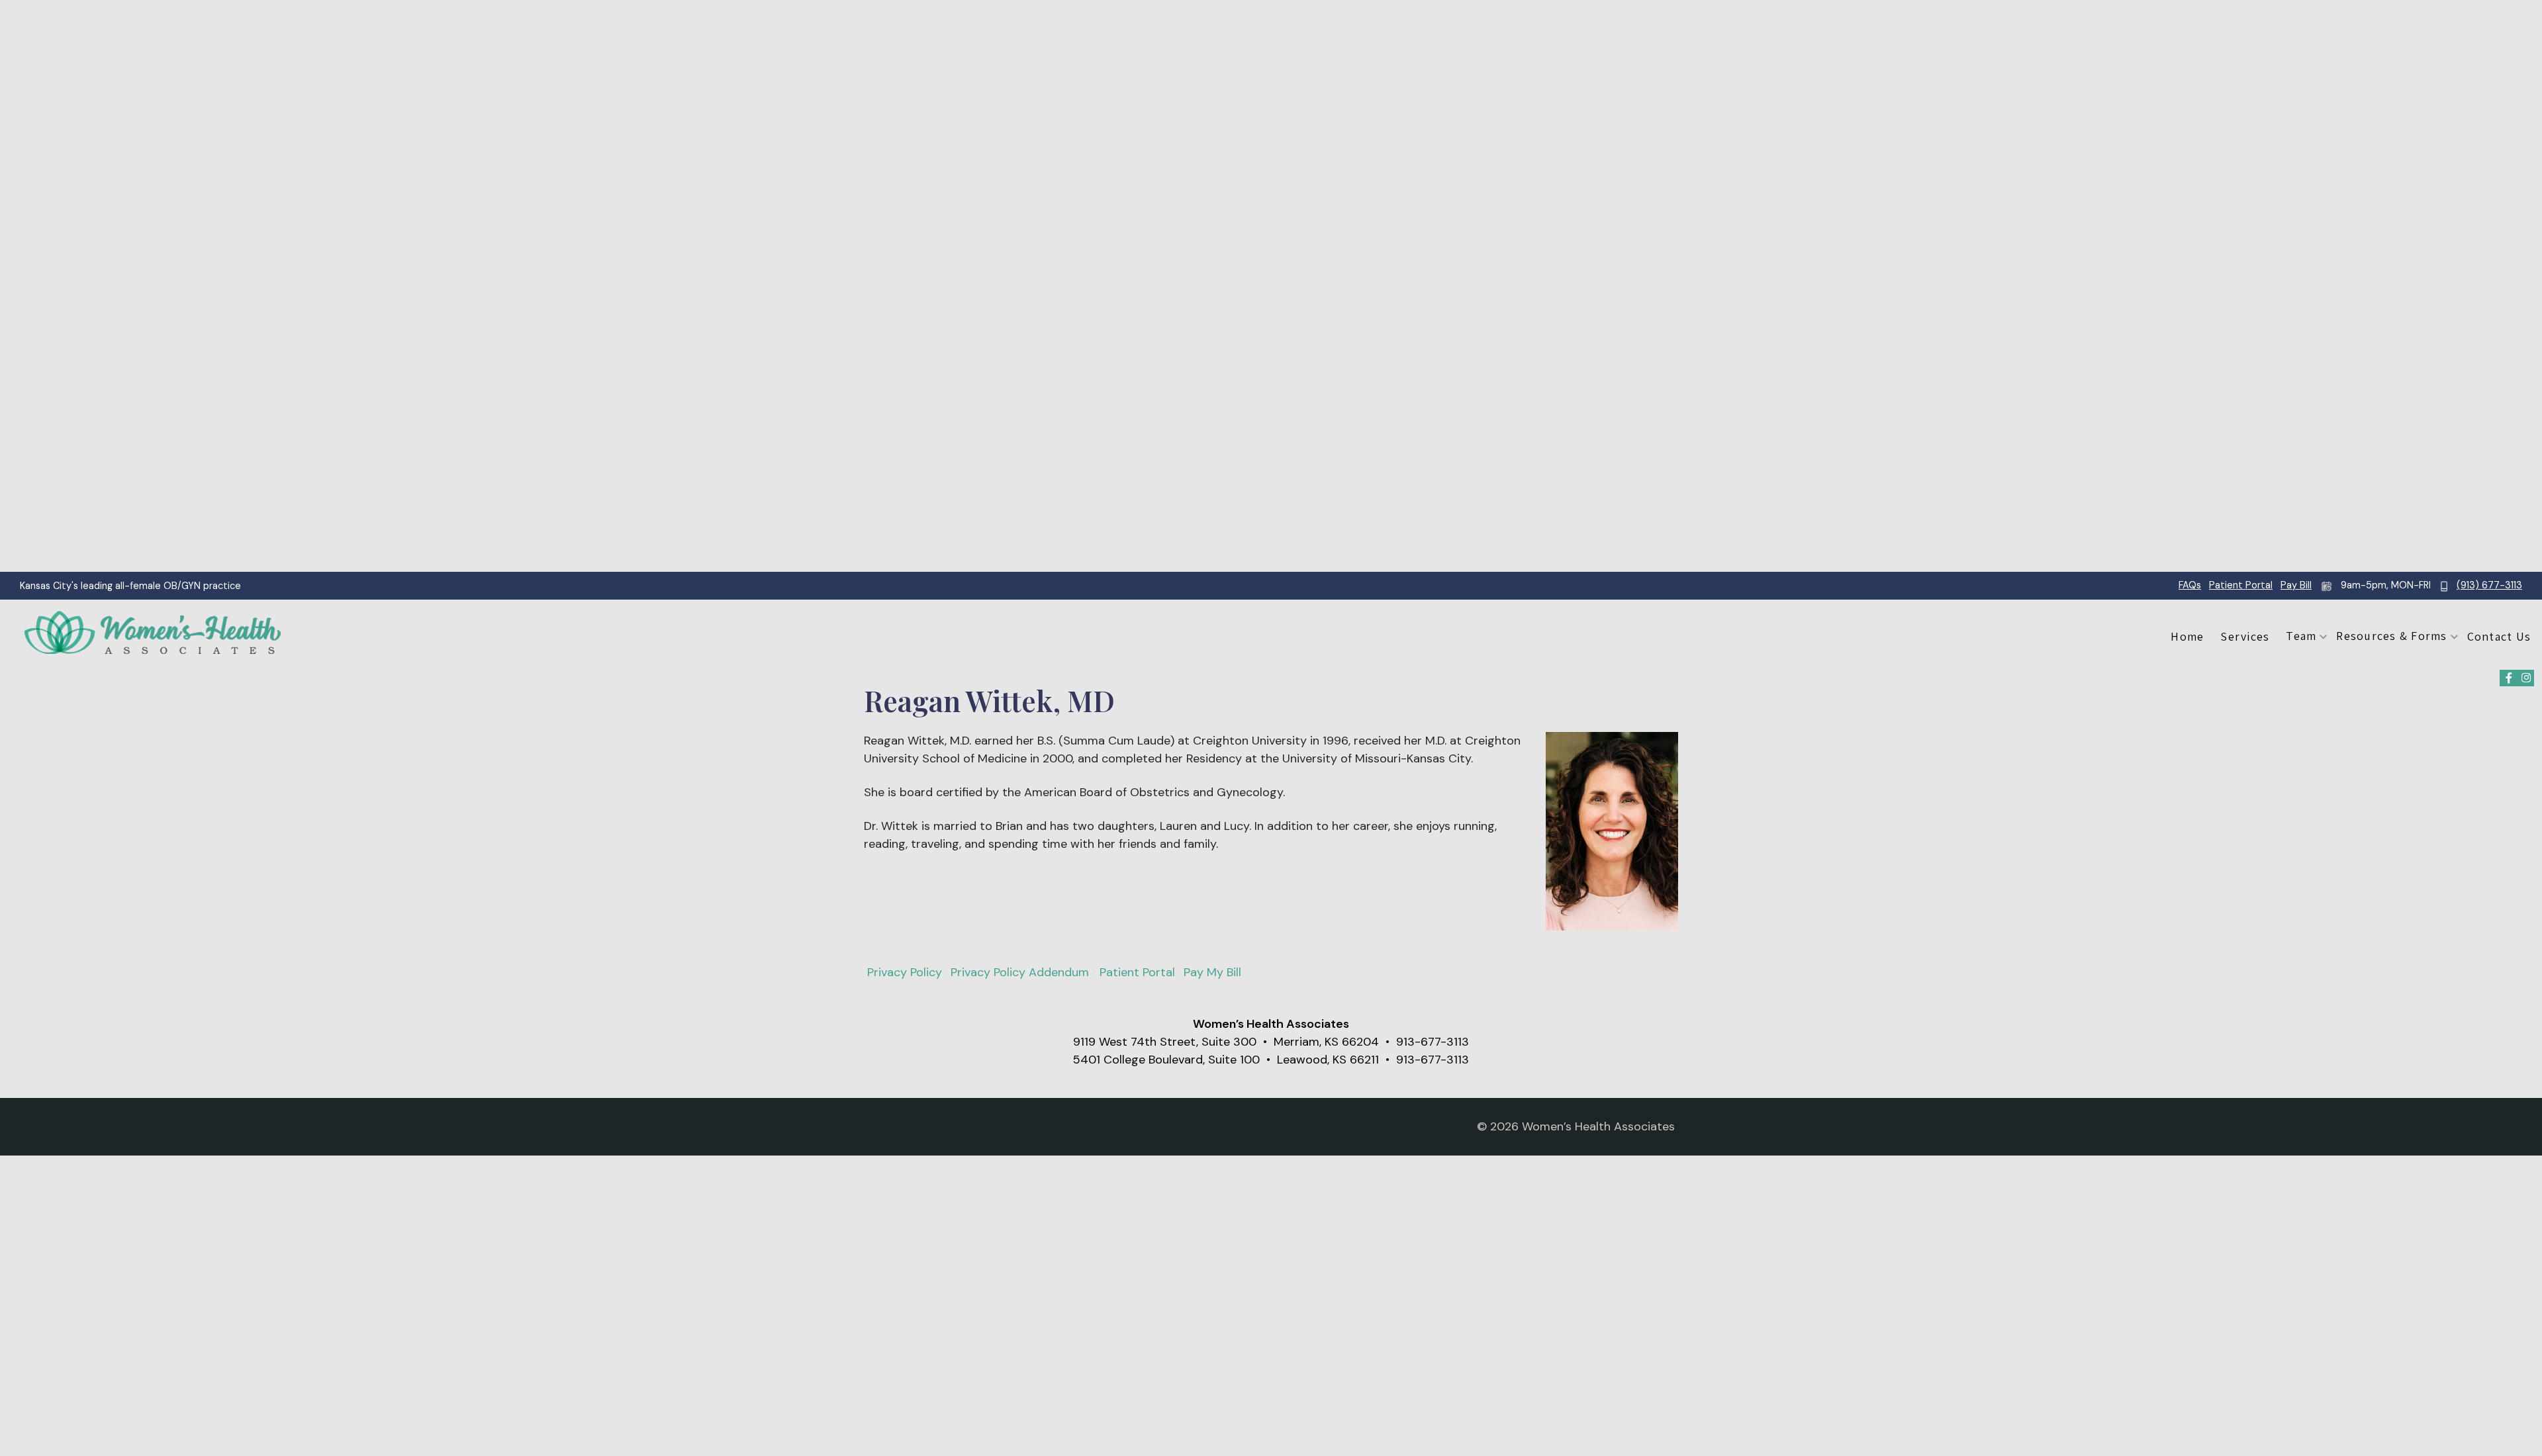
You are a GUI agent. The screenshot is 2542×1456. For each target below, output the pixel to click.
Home (2187, 636)
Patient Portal (2241, 585)
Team (2301, 636)
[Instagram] (2526, 678)
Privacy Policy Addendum (1020, 972)
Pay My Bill (1212, 972)
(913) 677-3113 (2489, 585)
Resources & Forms (2391, 636)
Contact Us (2499, 636)
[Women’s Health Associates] (152, 633)
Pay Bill (2296, 585)
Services (2245, 636)
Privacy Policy (905, 972)
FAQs (2190, 585)
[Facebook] (2509, 678)
